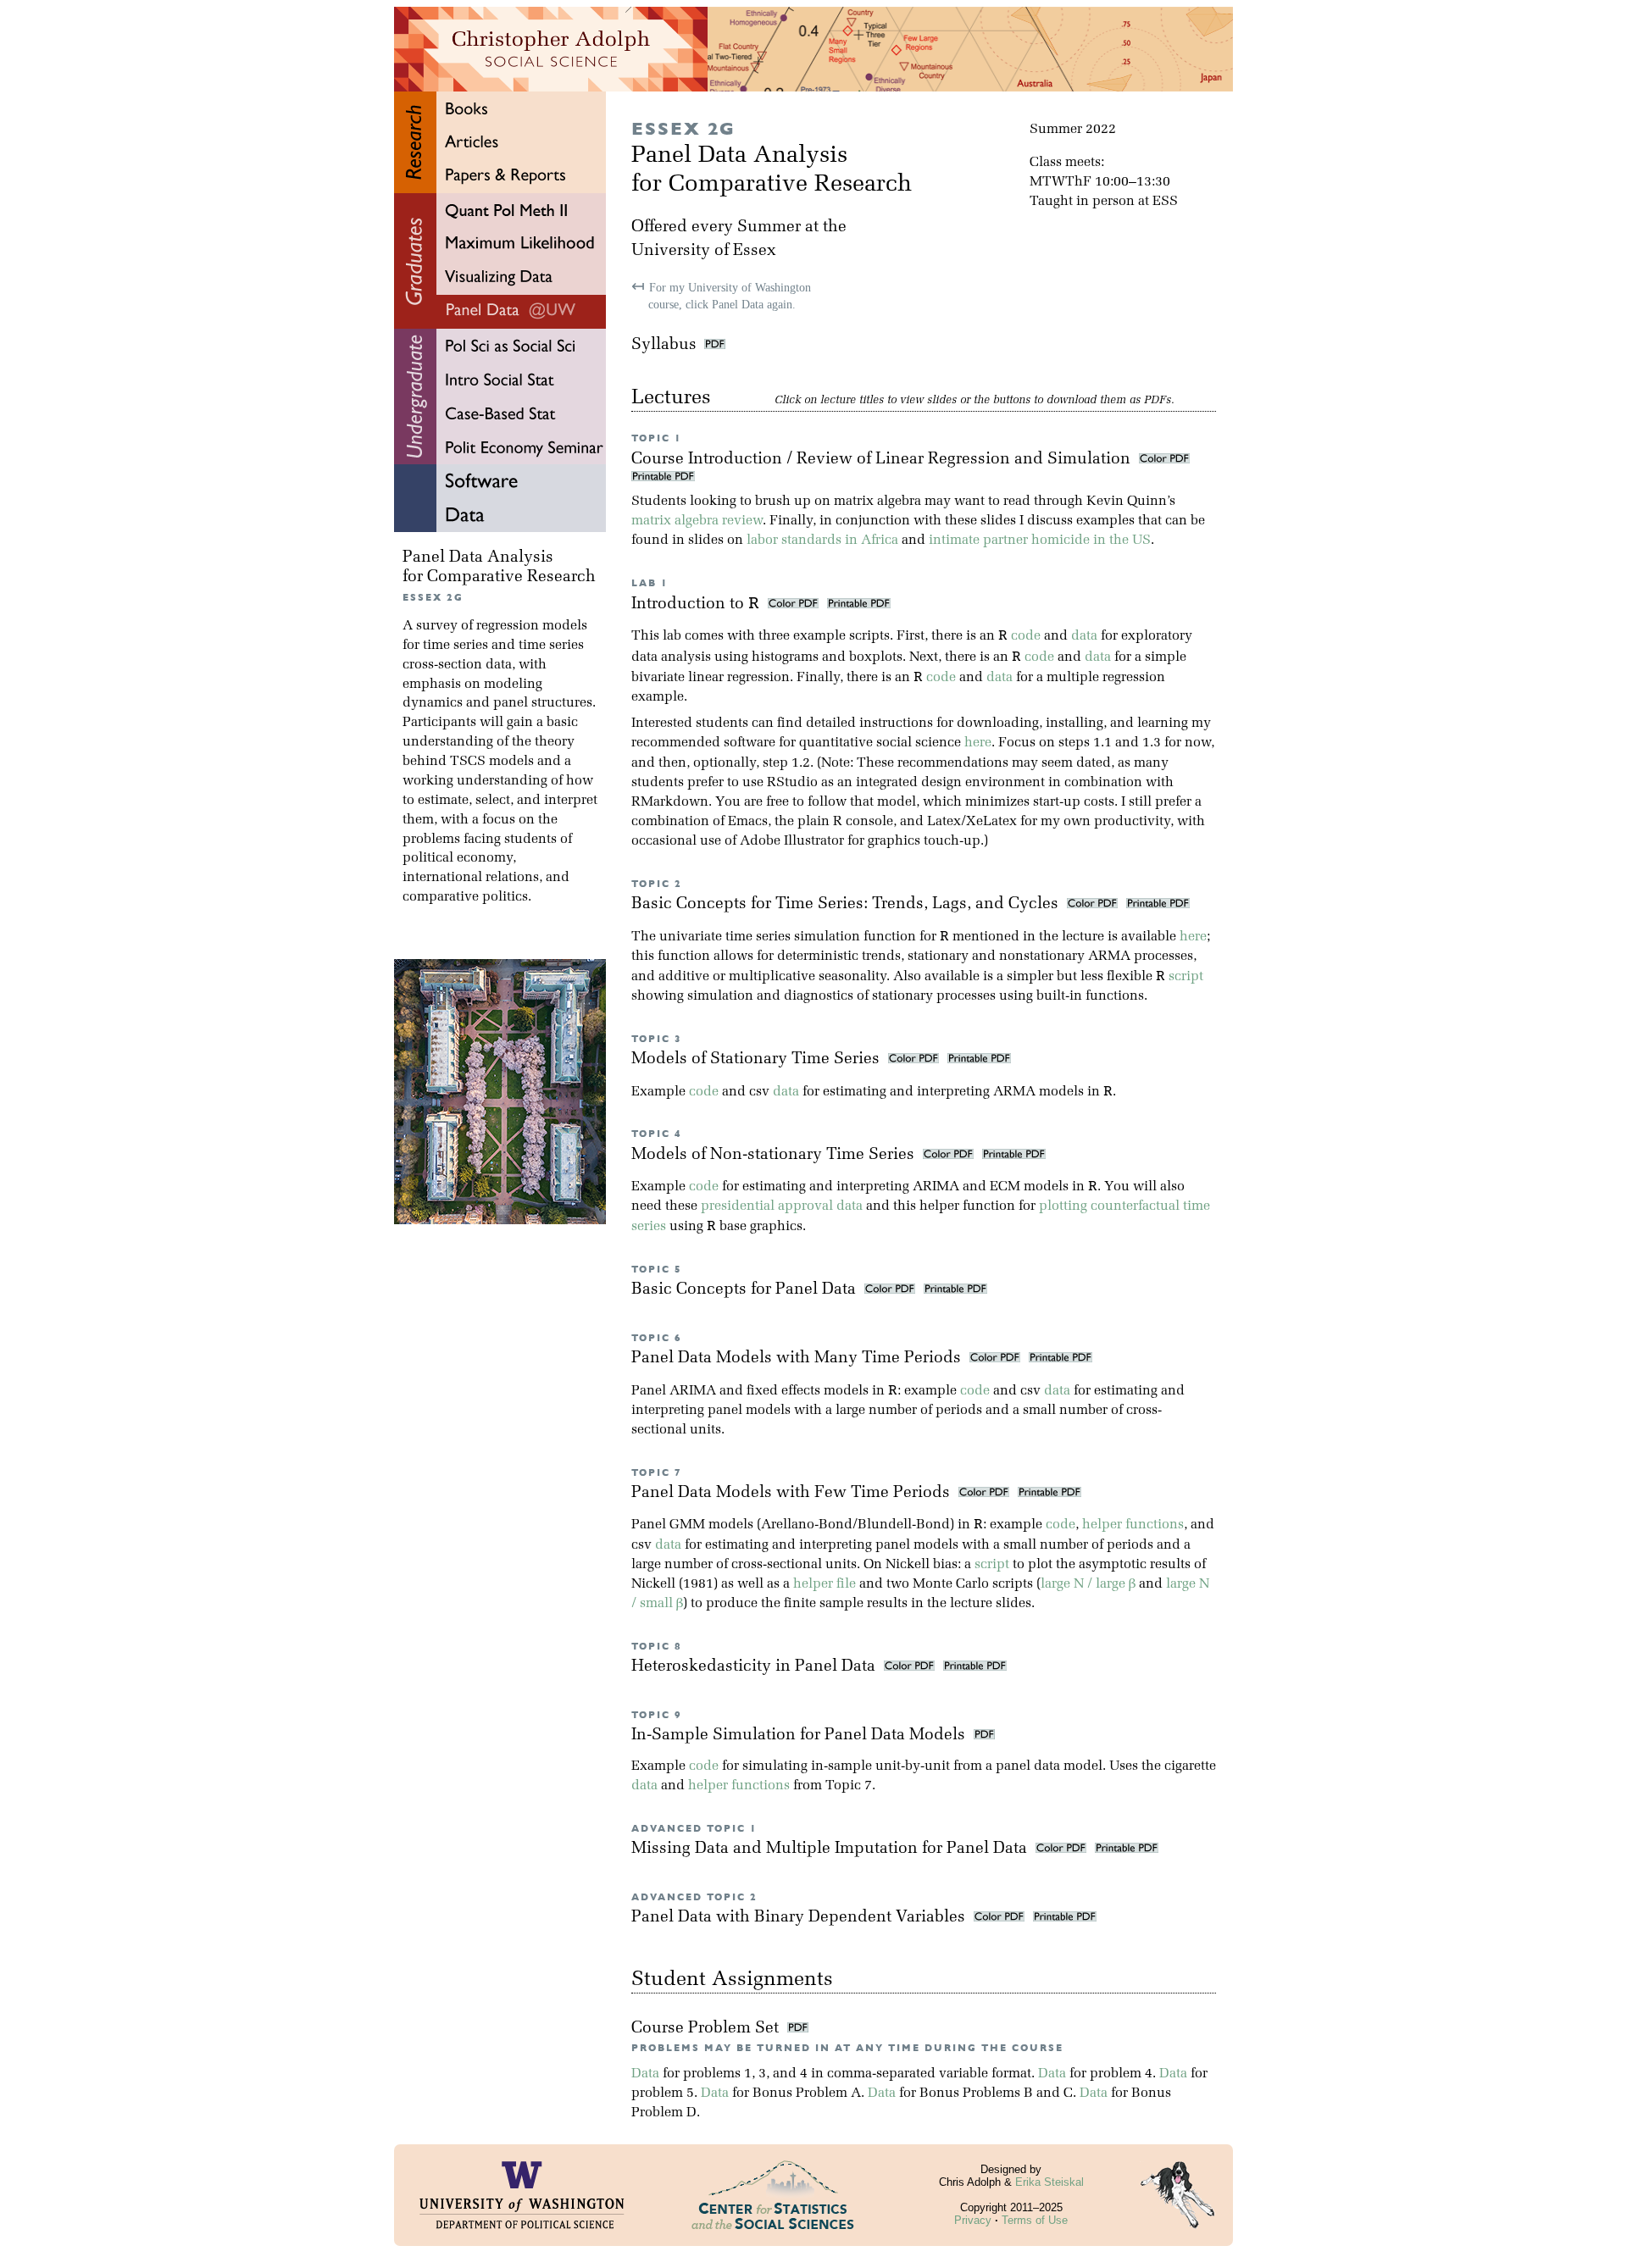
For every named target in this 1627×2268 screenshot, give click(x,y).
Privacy (973, 2220)
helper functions (1133, 1525)
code (1026, 636)
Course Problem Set (707, 2029)
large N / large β (1088, 1584)
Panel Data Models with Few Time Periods (793, 1493)
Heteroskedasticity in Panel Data (755, 1667)
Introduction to (695, 604)
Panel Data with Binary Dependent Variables (800, 1918)
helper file (825, 1584)
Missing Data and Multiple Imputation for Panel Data (831, 1849)
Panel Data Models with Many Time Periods (798, 1359)
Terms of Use (1035, 2220)
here (978, 743)
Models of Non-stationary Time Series (775, 1155)
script (1186, 977)
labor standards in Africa (822, 541)
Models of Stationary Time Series (758, 1059)
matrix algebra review (697, 521)
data (1084, 636)
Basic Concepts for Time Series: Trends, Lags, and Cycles (847, 904)
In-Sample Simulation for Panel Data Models (800, 1736)
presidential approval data (782, 1206)
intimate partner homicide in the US (1040, 541)
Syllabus (664, 345)
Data (645, 2074)
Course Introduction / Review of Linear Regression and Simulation (883, 460)
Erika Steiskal (1049, 2182)
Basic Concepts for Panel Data (746, 1290)
